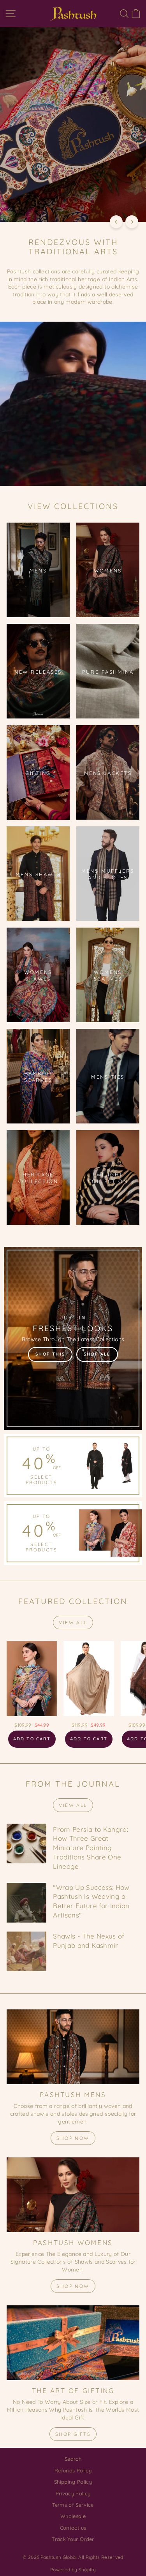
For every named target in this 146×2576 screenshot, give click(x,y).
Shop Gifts (73, 2434)
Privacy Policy (73, 2493)
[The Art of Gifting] (73, 2343)
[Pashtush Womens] (73, 2195)
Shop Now (73, 2138)
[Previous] (116, 222)
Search (73, 2459)
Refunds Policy (73, 2470)
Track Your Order (73, 2539)
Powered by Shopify (73, 2570)
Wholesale (73, 2516)
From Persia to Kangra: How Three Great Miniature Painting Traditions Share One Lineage (91, 1848)
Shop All (97, 1354)
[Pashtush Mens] (73, 2047)
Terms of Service (73, 2505)
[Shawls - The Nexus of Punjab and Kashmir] (26, 1951)
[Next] (132, 222)
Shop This (50, 1354)
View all (73, 1623)
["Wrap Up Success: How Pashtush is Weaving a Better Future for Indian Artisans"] (26, 1903)
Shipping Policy (73, 2482)
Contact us (73, 2528)
